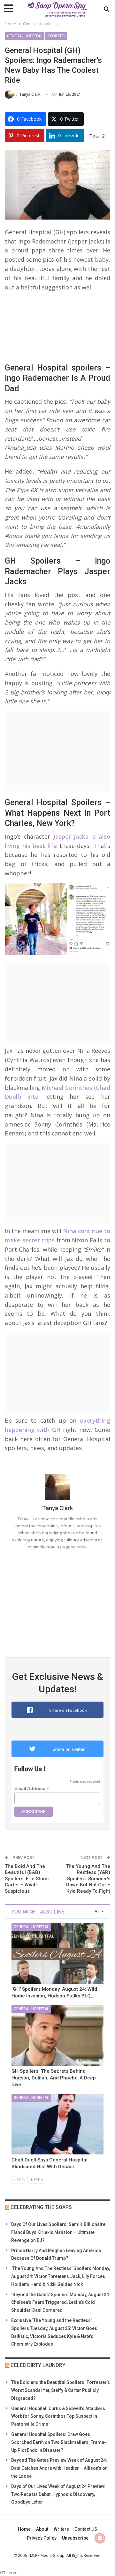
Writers (61, 2529)
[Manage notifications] (100, 2538)
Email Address (32, 1789)
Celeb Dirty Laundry (38, 2365)
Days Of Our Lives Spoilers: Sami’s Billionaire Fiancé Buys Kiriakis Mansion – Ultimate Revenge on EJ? (58, 2232)
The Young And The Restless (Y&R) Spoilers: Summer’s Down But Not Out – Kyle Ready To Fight (88, 1879)
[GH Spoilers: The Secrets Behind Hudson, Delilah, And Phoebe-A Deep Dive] (57, 2035)
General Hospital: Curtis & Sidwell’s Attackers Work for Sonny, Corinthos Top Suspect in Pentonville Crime (58, 2416)
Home (24, 2529)
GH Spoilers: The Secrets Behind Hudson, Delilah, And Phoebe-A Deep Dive (54, 2078)
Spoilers (56, 36)
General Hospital (25, 36)
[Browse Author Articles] (57, 1487)
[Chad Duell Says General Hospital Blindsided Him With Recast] (57, 2124)
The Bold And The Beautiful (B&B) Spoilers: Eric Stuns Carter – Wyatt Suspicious (27, 1879)
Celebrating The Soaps (41, 2207)
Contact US (86, 2529)
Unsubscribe (75, 2538)
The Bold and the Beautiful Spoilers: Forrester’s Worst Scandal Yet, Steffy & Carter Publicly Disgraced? (61, 2390)
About (42, 2529)
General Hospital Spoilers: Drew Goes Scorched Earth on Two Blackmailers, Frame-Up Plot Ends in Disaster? (59, 2442)
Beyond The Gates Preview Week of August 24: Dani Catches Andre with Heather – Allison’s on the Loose (59, 2468)
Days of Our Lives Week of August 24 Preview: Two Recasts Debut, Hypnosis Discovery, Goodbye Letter (58, 2494)
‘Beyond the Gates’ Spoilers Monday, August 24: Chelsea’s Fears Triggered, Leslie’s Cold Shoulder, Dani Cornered (61, 2303)
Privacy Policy (42, 2538)
